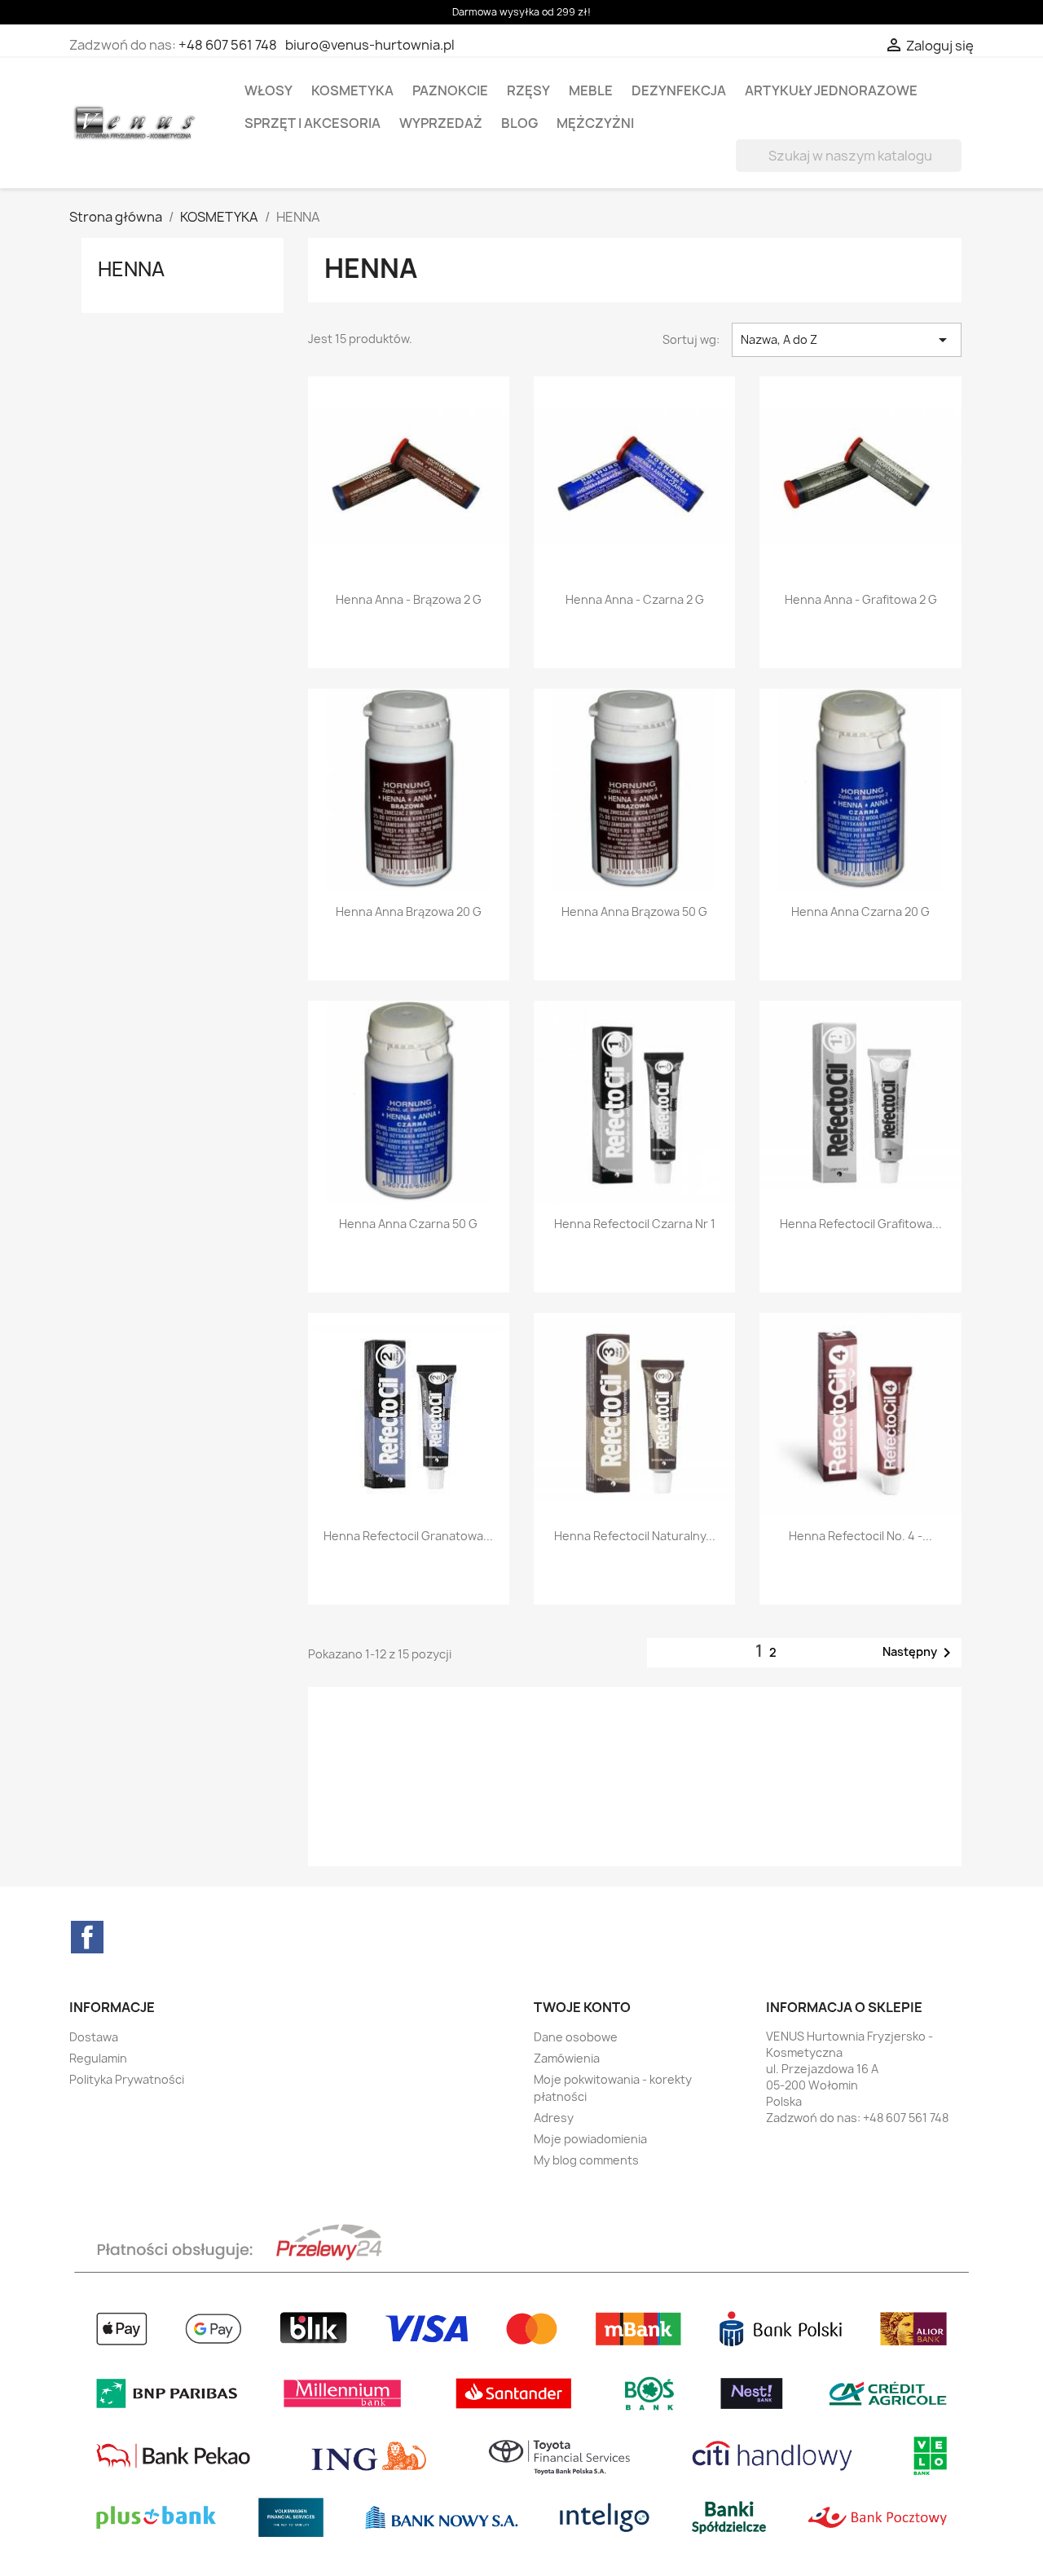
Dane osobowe (576, 2037)
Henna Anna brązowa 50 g (634, 912)
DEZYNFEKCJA (679, 90)
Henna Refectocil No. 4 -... (860, 1536)
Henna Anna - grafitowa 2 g (861, 599)
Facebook (87, 1937)
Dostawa (94, 2037)
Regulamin (98, 2058)
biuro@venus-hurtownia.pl (370, 45)
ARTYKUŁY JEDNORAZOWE (831, 90)
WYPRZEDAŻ (441, 123)
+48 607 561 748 (228, 45)
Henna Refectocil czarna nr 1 (635, 1224)
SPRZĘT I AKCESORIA (312, 123)
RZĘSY (528, 90)
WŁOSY (268, 90)
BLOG (519, 123)
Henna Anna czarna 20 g (860, 912)
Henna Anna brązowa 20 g (409, 912)
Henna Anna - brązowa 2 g (409, 599)
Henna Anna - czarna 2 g (635, 599)
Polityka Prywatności (127, 2079)
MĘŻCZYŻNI (595, 123)
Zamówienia (567, 2058)
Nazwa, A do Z (847, 340)
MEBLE (591, 90)
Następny (920, 1653)
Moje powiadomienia (590, 2139)
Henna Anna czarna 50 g (408, 1224)
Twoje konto (582, 2007)
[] (955, 167)
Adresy (554, 2118)
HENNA (131, 269)
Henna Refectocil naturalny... (635, 1536)
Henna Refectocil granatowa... (408, 1536)
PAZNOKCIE (450, 90)
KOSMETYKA (352, 90)
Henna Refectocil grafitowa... (861, 1224)
